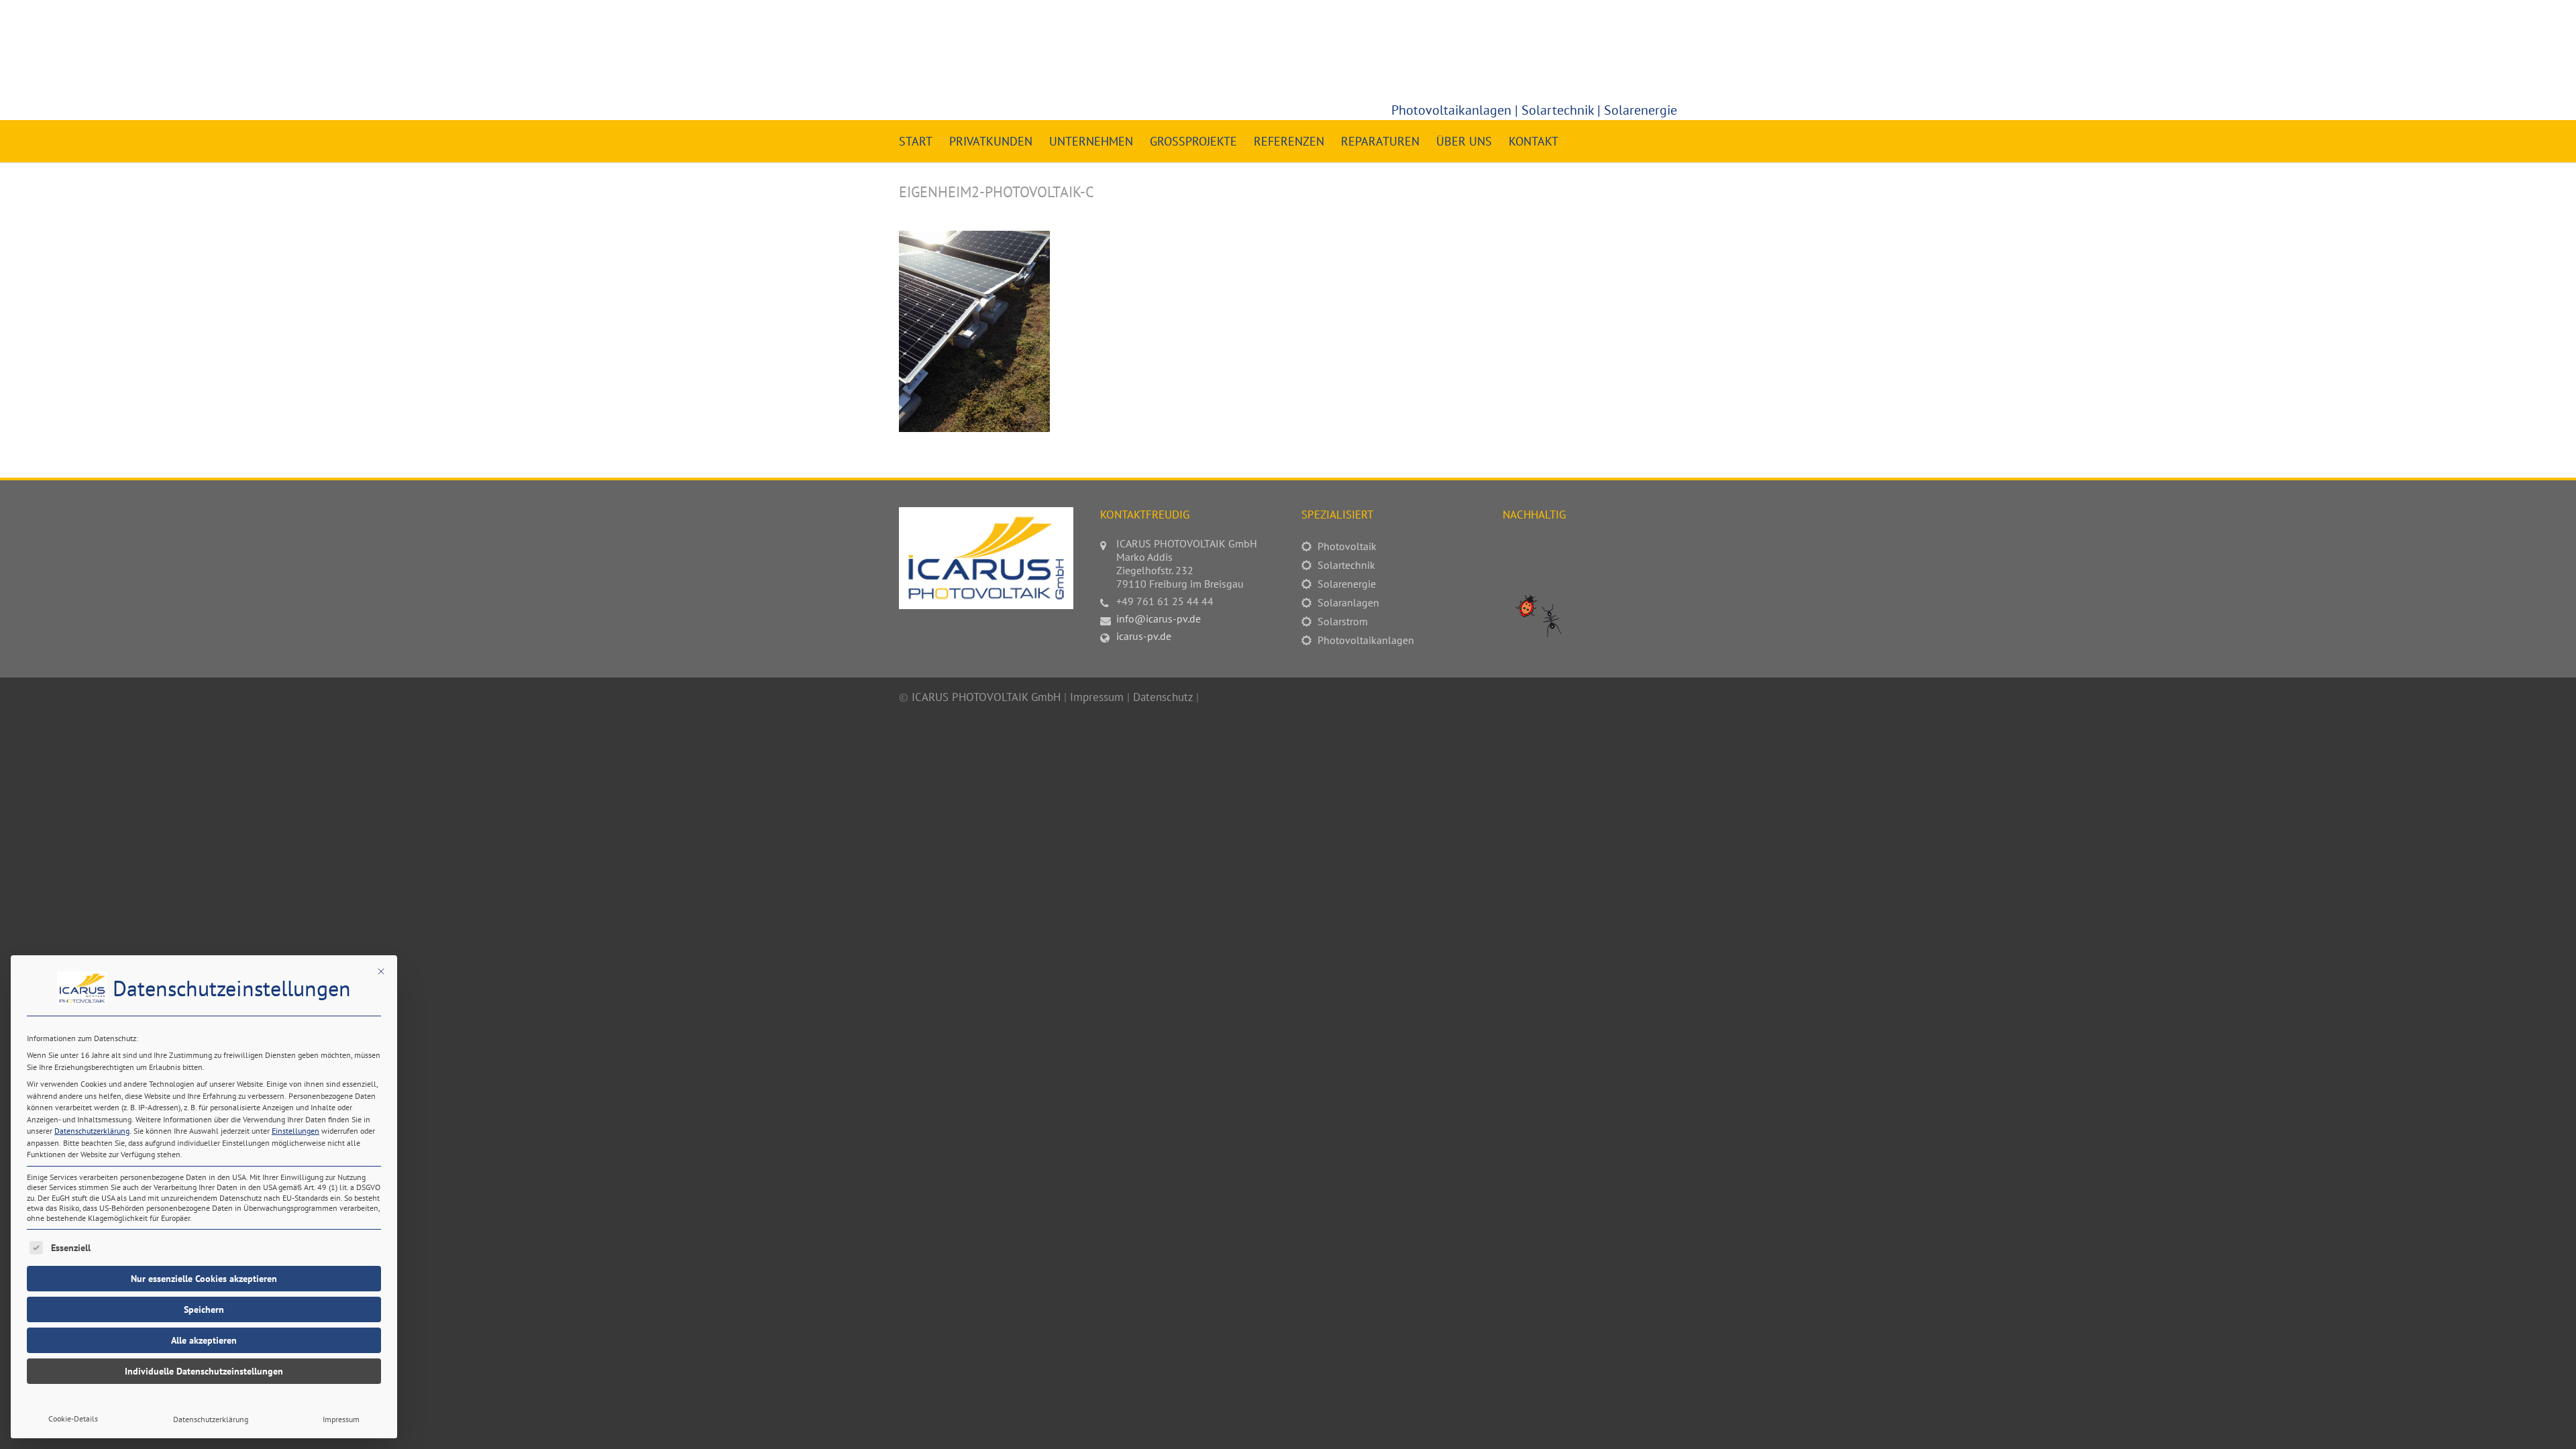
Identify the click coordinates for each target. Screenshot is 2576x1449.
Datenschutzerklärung (92, 1131)
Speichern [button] (204, 1309)
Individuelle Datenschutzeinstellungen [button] (204, 1371)
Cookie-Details (73, 1418)
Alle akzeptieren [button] (204, 1340)
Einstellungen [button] (296, 1131)
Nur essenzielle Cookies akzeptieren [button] (204, 1279)
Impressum (341, 1419)
